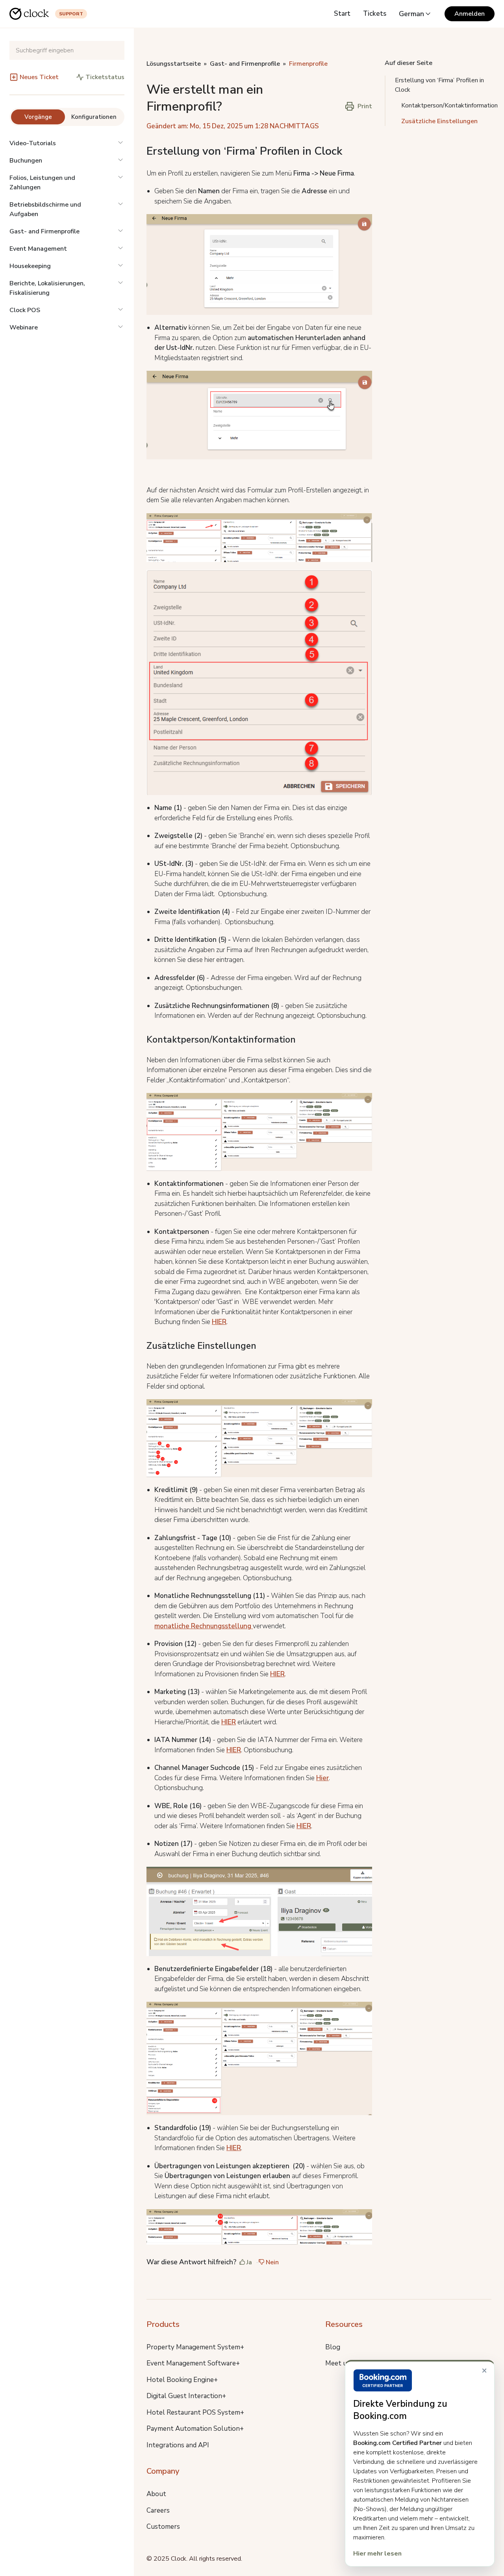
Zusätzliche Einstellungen (439, 121)
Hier (322, 1778)
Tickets (375, 14)
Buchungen (26, 161)
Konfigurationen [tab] (94, 117)
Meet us (338, 2363)
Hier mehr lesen (377, 2554)
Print (365, 106)
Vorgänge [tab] (38, 117)
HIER (219, 1322)
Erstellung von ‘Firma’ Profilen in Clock (439, 85)
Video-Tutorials (33, 143)
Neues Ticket (39, 77)
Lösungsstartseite (174, 64)
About (156, 2494)
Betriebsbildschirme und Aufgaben (45, 209)
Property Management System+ (195, 2347)
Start (342, 14)
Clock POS (25, 310)
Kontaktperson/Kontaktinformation (449, 105)
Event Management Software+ (193, 2363)
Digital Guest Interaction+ (186, 2396)
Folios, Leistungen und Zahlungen (42, 183)
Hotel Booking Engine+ (182, 2380)
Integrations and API (178, 2445)
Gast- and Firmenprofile (44, 231)
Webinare (24, 327)
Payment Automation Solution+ (195, 2429)
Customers (163, 2527)
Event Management (38, 249)
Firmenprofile (308, 64)
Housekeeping (30, 266)
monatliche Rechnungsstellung (204, 1626)
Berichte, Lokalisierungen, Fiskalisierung (47, 288)
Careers (158, 2510)
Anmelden (470, 14)
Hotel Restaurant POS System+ (195, 2412)
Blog (333, 2347)
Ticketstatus (105, 77)
